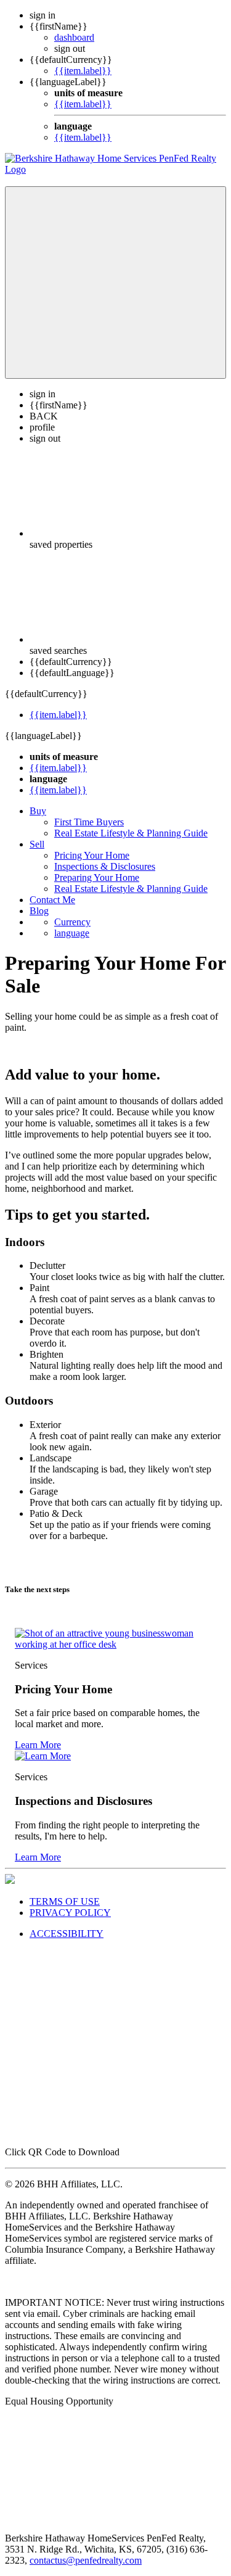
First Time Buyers (89, 822)
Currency (72, 922)
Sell (37, 844)
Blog (39, 911)
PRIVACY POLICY (70, 1913)
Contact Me (52, 900)
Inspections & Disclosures (105, 866)
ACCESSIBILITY (67, 1934)
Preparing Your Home (97, 877)
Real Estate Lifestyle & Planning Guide (131, 833)
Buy (38, 811)
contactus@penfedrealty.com (86, 2560)
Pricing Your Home (92, 855)
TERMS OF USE (65, 1901)
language (72, 933)
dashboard (74, 37)
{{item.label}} (83, 71)
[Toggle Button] (115, 283)
